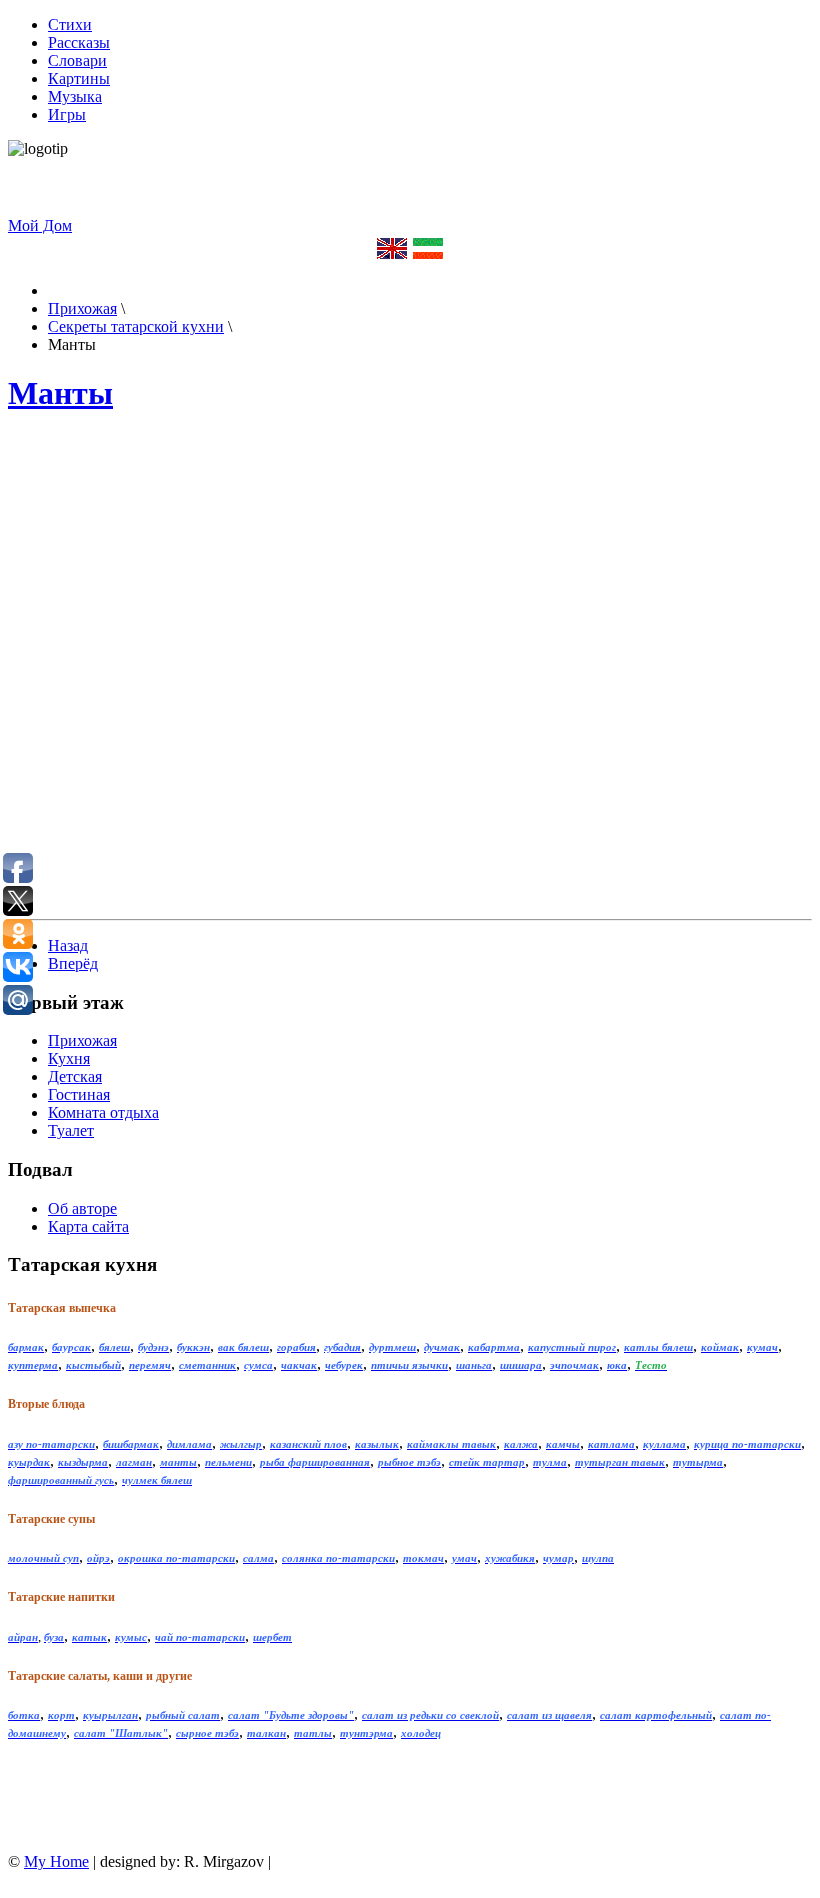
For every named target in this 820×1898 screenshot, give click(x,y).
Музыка (75, 96)
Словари (77, 60)
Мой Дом (40, 225)
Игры (67, 114)
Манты (60, 393)
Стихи (70, 24)
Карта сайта (88, 1226)
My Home (56, 1861)
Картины (79, 78)
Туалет (71, 1130)
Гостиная (79, 1094)
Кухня (69, 1058)
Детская (75, 1076)
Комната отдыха (103, 1112)
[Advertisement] (647, 188)
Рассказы (79, 42)
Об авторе (82, 1208)
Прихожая (82, 1040)
